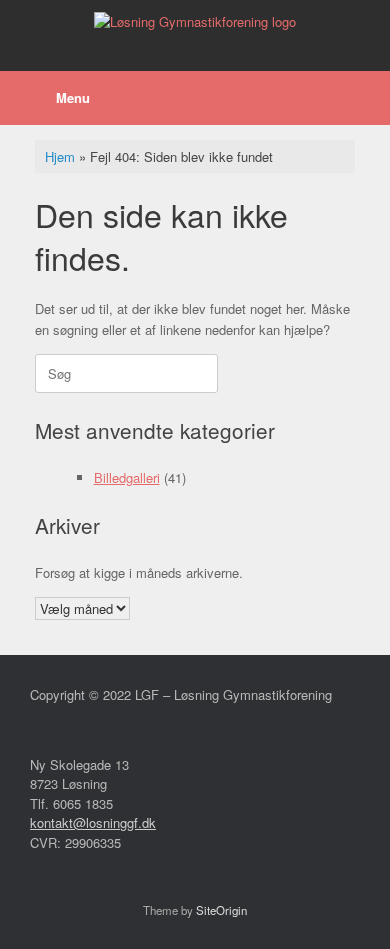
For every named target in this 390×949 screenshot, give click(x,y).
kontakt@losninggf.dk (93, 822)
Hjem (60, 156)
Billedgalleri (127, 477)
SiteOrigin (221, 910)
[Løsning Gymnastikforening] (195, 20)
